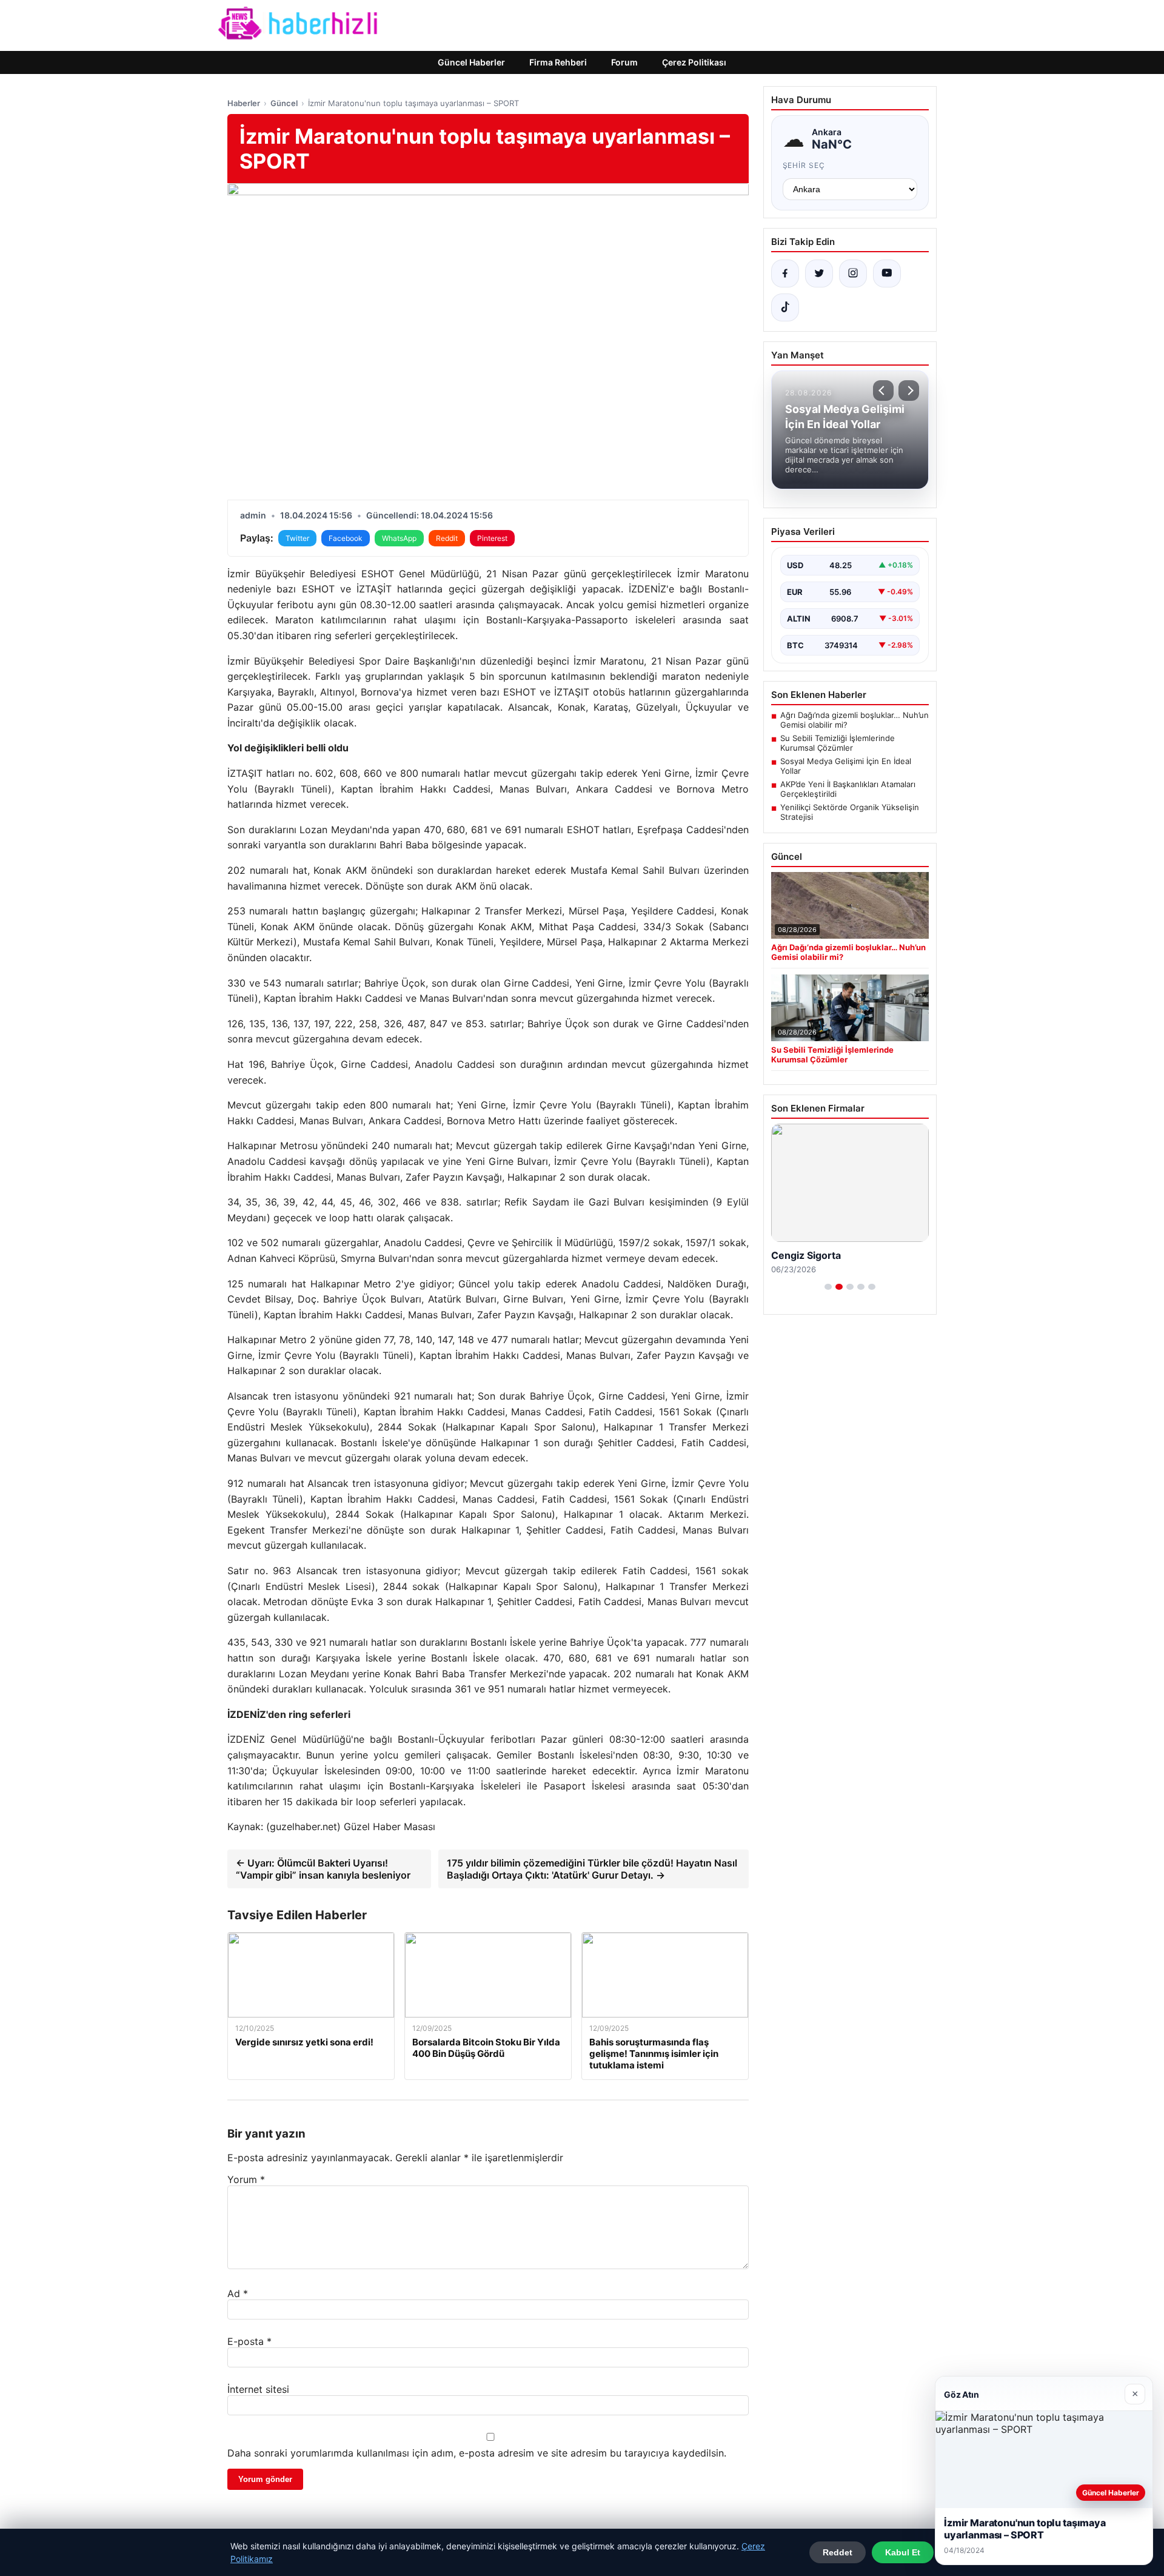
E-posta (249, 2341)
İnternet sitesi (258, 2389)
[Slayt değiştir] (828, 1287)
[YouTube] (887, 273)
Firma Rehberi (558, 62)
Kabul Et (903, 2552)
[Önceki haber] (883, 391)
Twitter (297, 538)
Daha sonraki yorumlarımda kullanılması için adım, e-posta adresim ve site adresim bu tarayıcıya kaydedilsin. (477, 2453)
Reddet (838, 2552)
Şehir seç (804, 165)
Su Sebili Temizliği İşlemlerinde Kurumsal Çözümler (838, 743)
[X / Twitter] (819, 273)
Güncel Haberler (471, 62)
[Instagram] (853, 273)
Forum (624, 62)
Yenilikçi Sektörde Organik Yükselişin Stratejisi (850, 812)
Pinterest (492, 538)
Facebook (346, 538)
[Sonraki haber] (909, 391)
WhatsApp (399, 538)
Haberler (244, 103)
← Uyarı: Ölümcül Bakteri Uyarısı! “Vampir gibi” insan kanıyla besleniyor (323, 1869)
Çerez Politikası (694, 62)
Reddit (447, 538)
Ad (238, 2293)
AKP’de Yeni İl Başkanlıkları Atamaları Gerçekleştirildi (848, 789)
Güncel (284, 103)
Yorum (246, 2179)
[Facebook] (785, 273)
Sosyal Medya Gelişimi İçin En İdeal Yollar (846, 766)
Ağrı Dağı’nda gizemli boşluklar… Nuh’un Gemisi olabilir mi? (855, 720)
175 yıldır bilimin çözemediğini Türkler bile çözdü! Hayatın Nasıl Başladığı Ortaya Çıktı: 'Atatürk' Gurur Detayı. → (592, 1869)
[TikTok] (785, 307)
